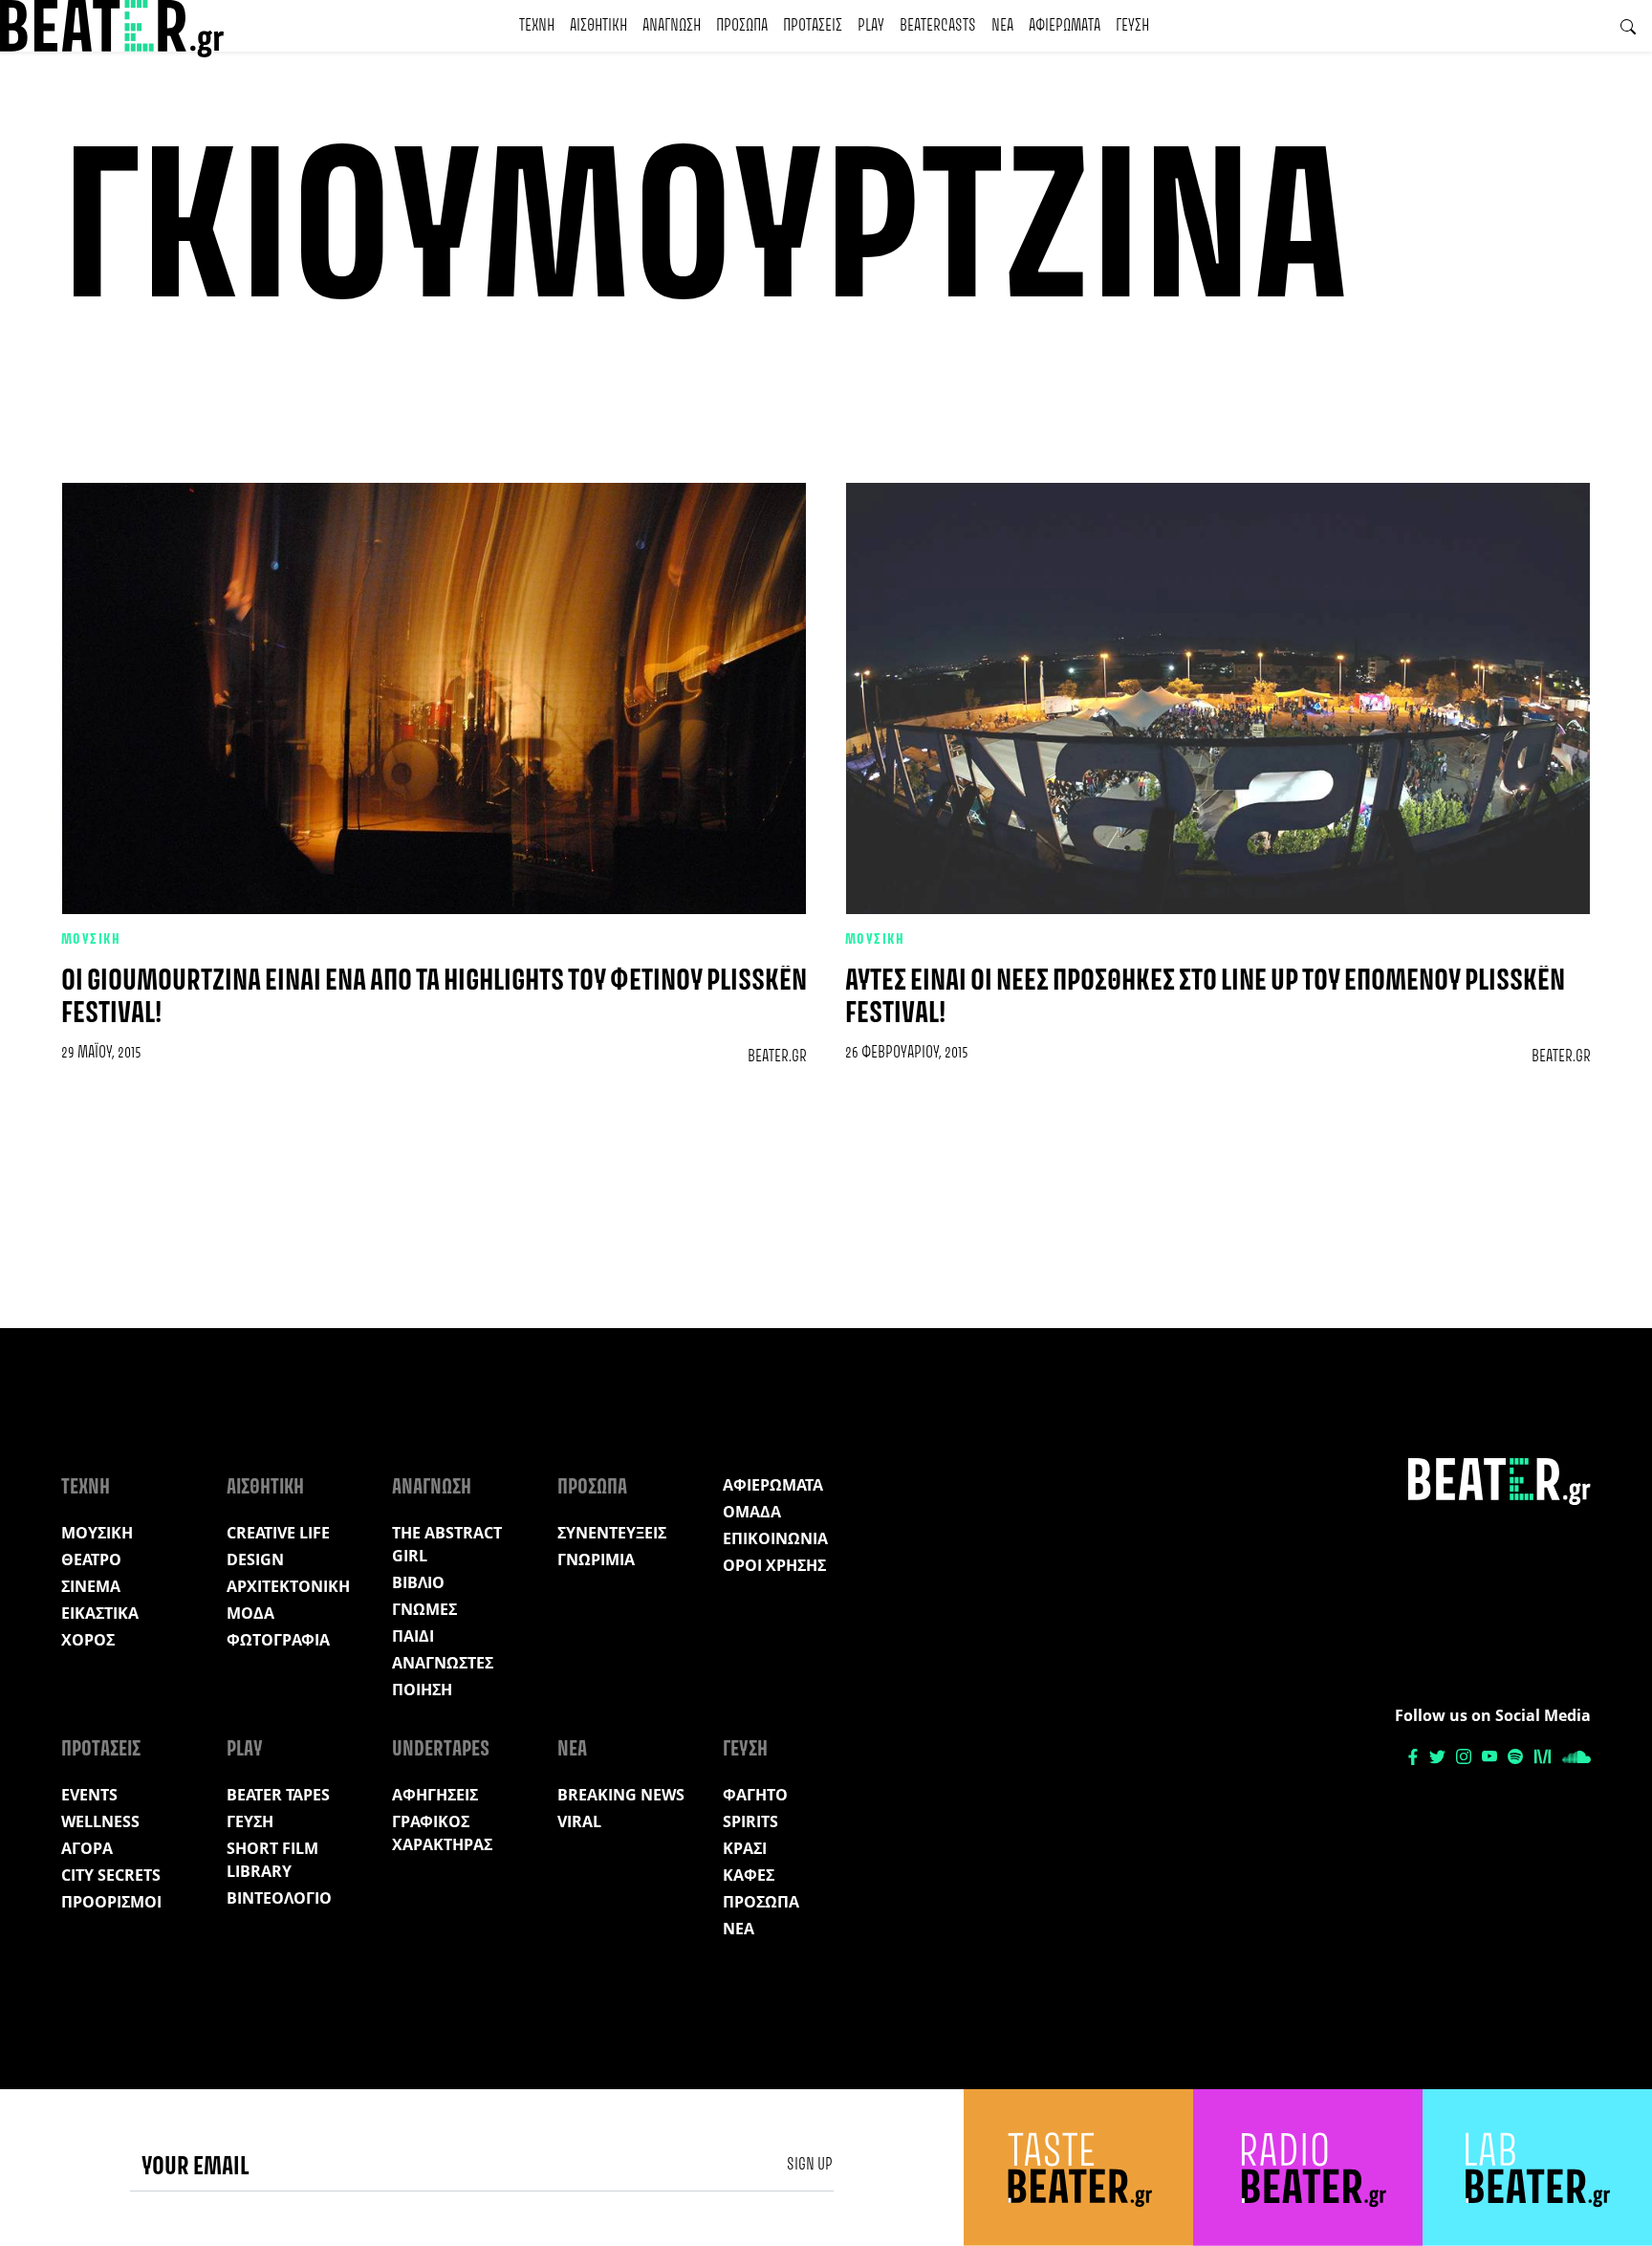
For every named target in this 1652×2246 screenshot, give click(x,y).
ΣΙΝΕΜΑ (91, 1586)
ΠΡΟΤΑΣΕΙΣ (813, 26)
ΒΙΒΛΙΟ (418, 1582)
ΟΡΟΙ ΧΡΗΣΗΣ (774, 1565)
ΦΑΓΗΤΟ (755, 1795)
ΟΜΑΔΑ (752, 1512)
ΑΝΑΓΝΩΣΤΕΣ (443, 1663)
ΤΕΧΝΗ (537, 26)
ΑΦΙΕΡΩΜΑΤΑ (1065, 26)
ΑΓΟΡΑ (87, 1848)
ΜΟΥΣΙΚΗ (91, 940)
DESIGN (255, 1559)
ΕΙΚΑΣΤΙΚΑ (100, 1613)
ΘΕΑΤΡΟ (91, 1559)
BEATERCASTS (938, 26)
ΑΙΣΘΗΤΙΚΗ (598, 26)
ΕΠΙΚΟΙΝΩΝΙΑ (775, 1538)
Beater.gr (777, 1057)
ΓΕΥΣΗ (1132, 26)
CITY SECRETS (111, 1875)
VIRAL (579, 1821)
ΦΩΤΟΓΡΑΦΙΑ (278, 1640)
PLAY (871, 26)
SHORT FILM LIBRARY (272, 1860)
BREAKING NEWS (621, 1795)
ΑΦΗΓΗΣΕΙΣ (435, 1795)
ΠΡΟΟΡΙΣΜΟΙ (111, 1902)
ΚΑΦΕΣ (749, 1875)
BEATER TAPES (278, 1795)
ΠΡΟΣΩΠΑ (742, 26)
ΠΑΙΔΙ (413, 1636)
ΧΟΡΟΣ (88, 1640)
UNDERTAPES (441, 1750)
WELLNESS (100, 1821)
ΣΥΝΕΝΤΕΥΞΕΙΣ (612, 1533)
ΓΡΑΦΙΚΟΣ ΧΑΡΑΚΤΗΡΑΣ (442, 1833)
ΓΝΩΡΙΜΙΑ (596, 1559)
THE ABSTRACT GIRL (447, 1544)
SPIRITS (750, 1821)
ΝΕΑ (1002, 26)
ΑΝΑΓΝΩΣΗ (672, 26)
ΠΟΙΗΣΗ (422, 1690)
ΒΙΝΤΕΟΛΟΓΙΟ (279, 1898)
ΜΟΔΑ (250, 1613)
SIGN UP (810, 2165)
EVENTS (89, 1795)
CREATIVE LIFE (278, 1533)
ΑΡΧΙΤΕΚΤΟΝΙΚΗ (288, 1586)
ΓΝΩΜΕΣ (424, 1609)
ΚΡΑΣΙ (745, 1848)
